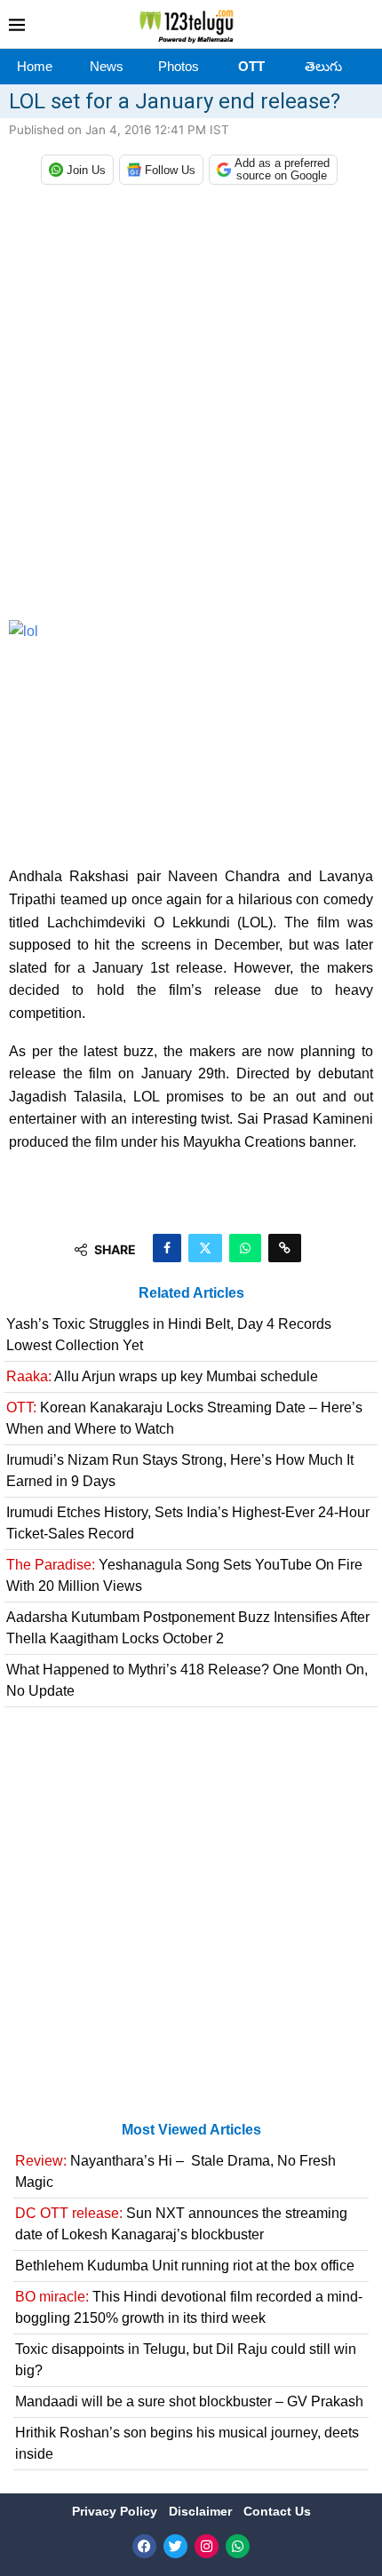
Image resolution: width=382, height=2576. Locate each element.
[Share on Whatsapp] (245, 1248)
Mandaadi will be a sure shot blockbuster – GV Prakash (189, 2401)
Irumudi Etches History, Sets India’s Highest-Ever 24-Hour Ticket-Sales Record (188, 1523)
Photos (179, 66)
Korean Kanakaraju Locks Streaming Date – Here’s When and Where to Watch (184, 1418)
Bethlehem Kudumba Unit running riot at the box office (185, 2266)
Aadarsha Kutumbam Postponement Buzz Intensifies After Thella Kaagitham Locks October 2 (188, 1628)
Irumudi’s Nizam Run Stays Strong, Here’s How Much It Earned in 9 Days (180, 1471)
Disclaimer (202, 2511)
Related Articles (191, 1293)
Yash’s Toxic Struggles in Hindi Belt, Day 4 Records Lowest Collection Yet (169, 1335)
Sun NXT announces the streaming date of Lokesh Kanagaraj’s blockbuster (181, 2224)
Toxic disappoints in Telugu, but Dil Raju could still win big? (186, 2360)
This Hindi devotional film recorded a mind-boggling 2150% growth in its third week (189, 2307)
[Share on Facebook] (167, 1248)
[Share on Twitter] (205, 1248)
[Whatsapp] (238, 2546)
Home (35, 66)
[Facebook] (144, 2546)
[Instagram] (207, 2546)
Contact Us (277, 2511)
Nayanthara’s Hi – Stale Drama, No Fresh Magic (175, 2171)
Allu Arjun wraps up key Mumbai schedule (162, 1376)
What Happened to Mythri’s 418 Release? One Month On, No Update (187, 1680)
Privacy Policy (116, 2511)
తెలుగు (323, 66)
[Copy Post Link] (285, 1248)
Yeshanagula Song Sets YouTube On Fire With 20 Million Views (184, 1575)
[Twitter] (175, 2546)
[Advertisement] (191, 407)
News (107, 66)
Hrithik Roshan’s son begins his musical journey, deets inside (187, 2443)
